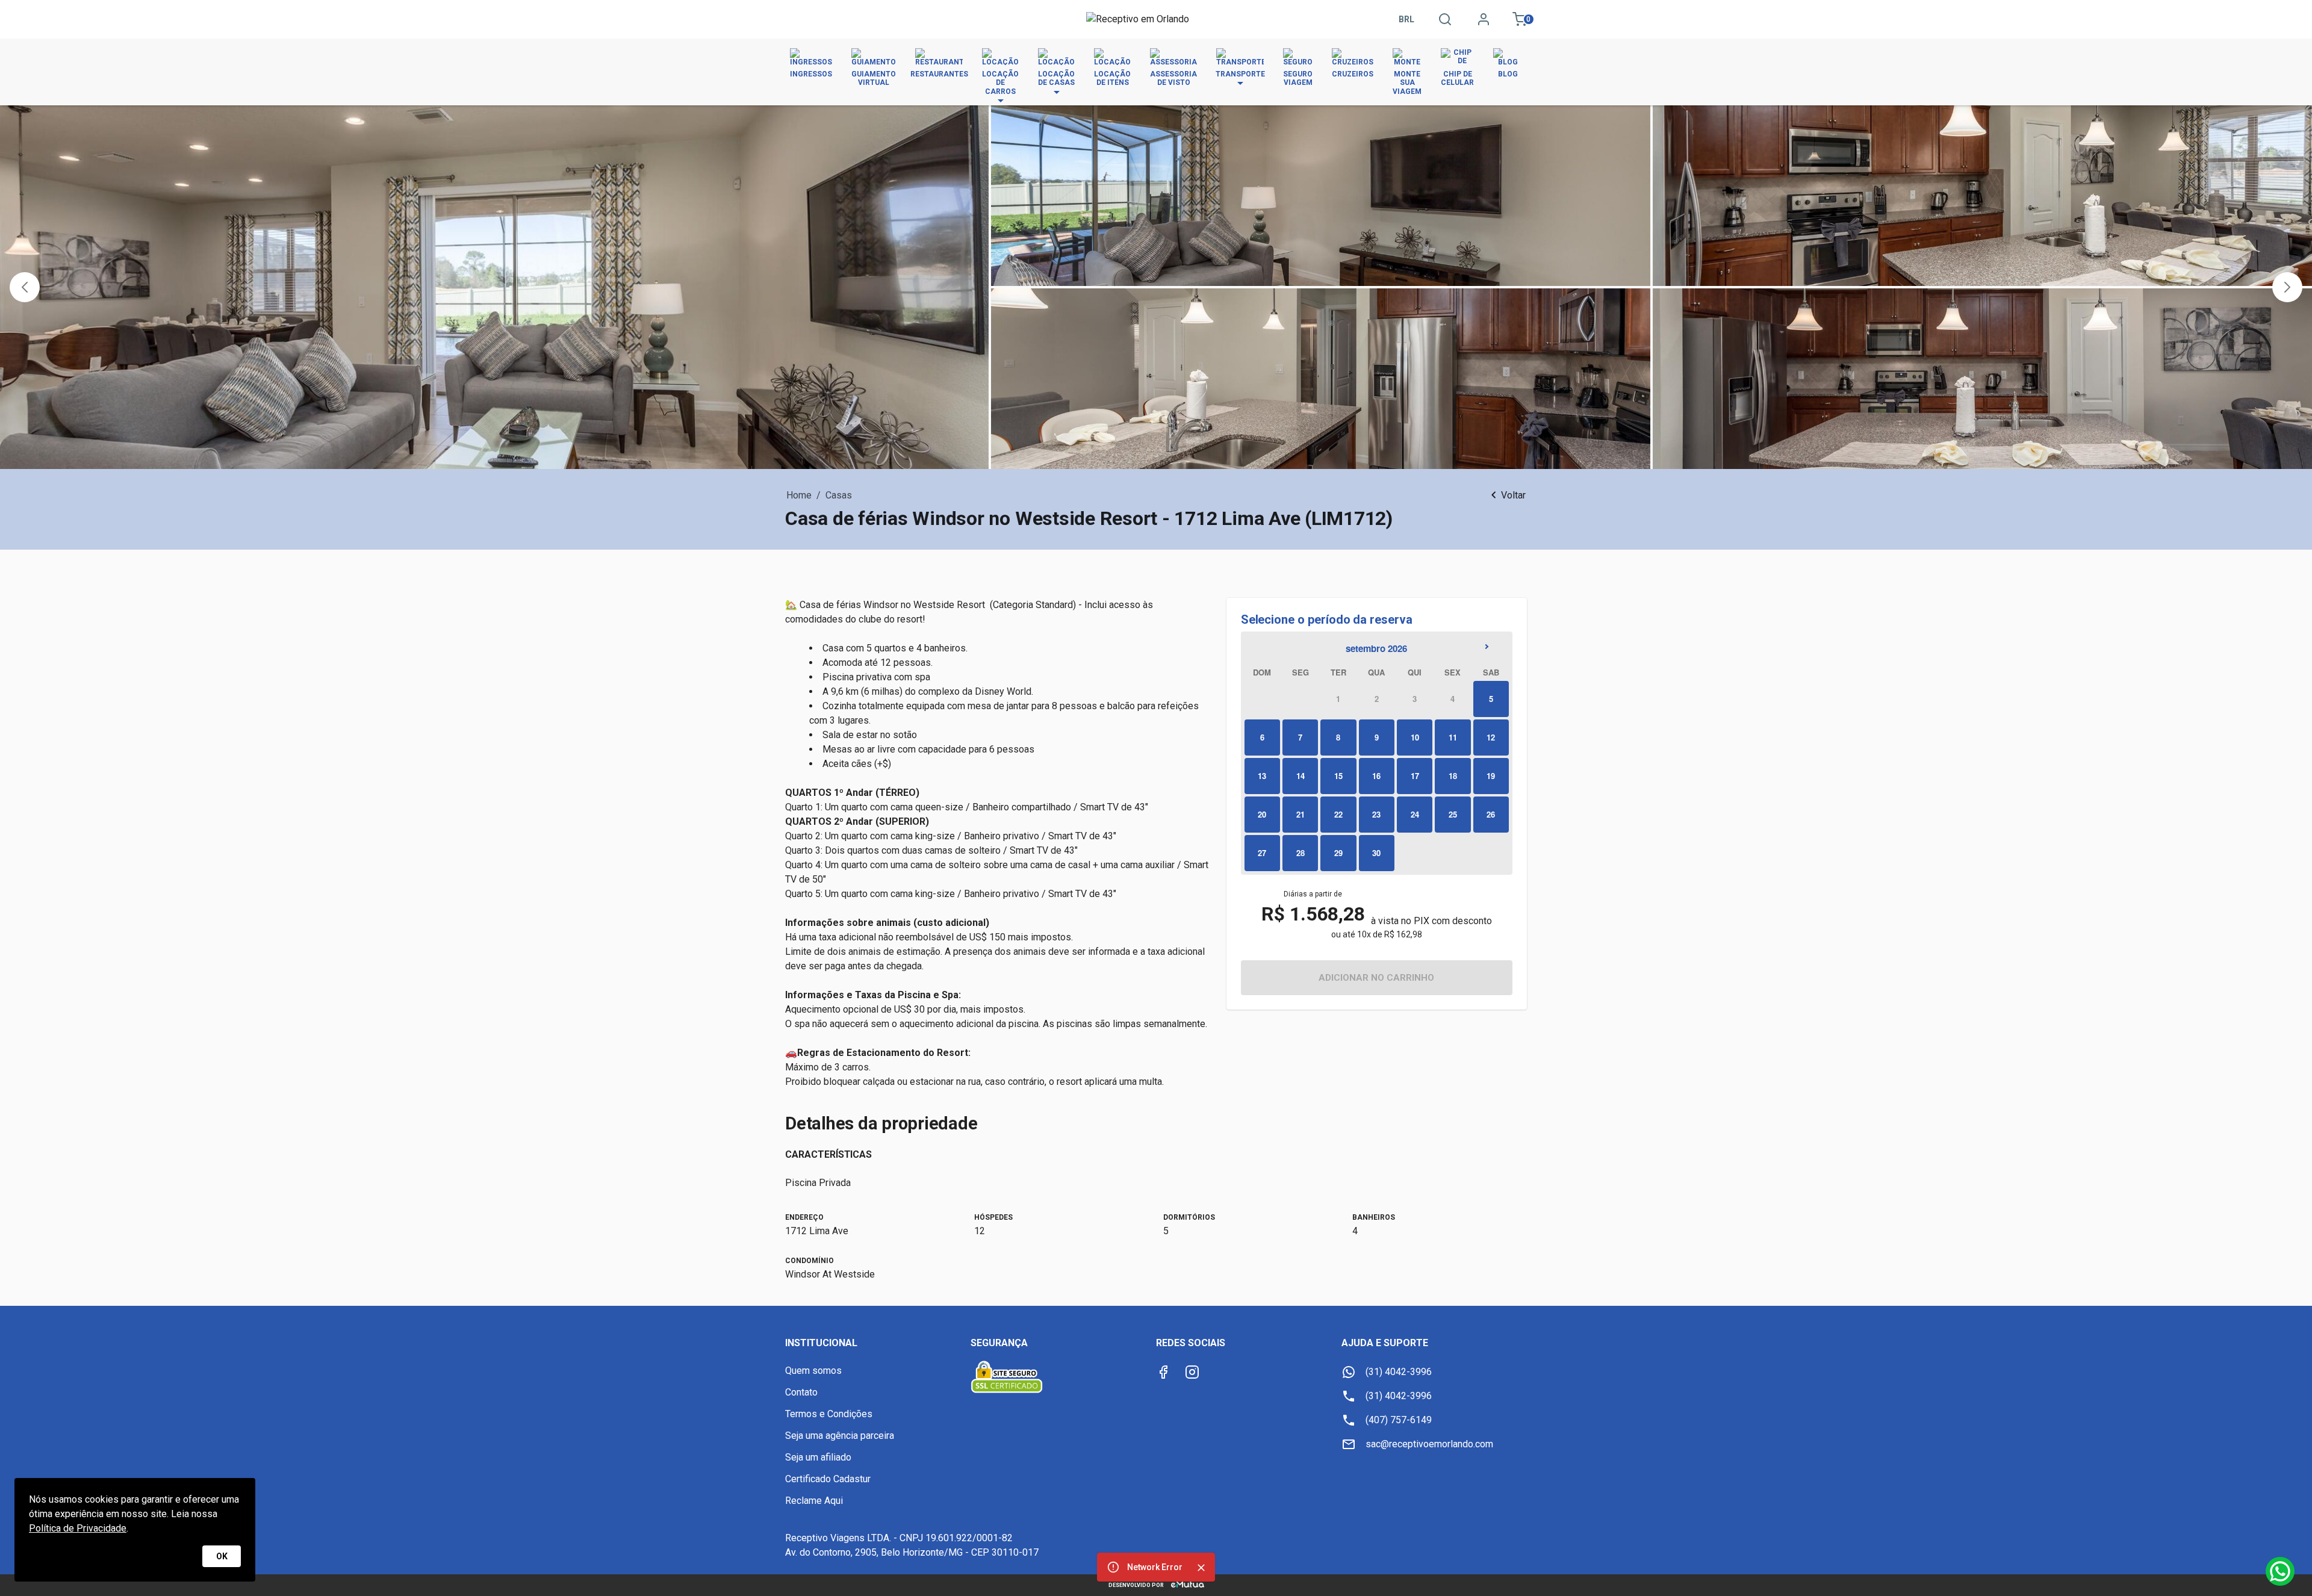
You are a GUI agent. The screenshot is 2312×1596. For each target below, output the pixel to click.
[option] (1338, 699)
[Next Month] (1490, 648)
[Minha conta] (1484, 19)
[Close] (1201, 1568)
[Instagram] (1192, 1372)
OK (222, 1556)
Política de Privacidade (78, 1528)
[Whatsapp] (2280, 1571)
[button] (25, 287)
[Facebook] (1163, 1372)
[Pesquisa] (1445, 19)
